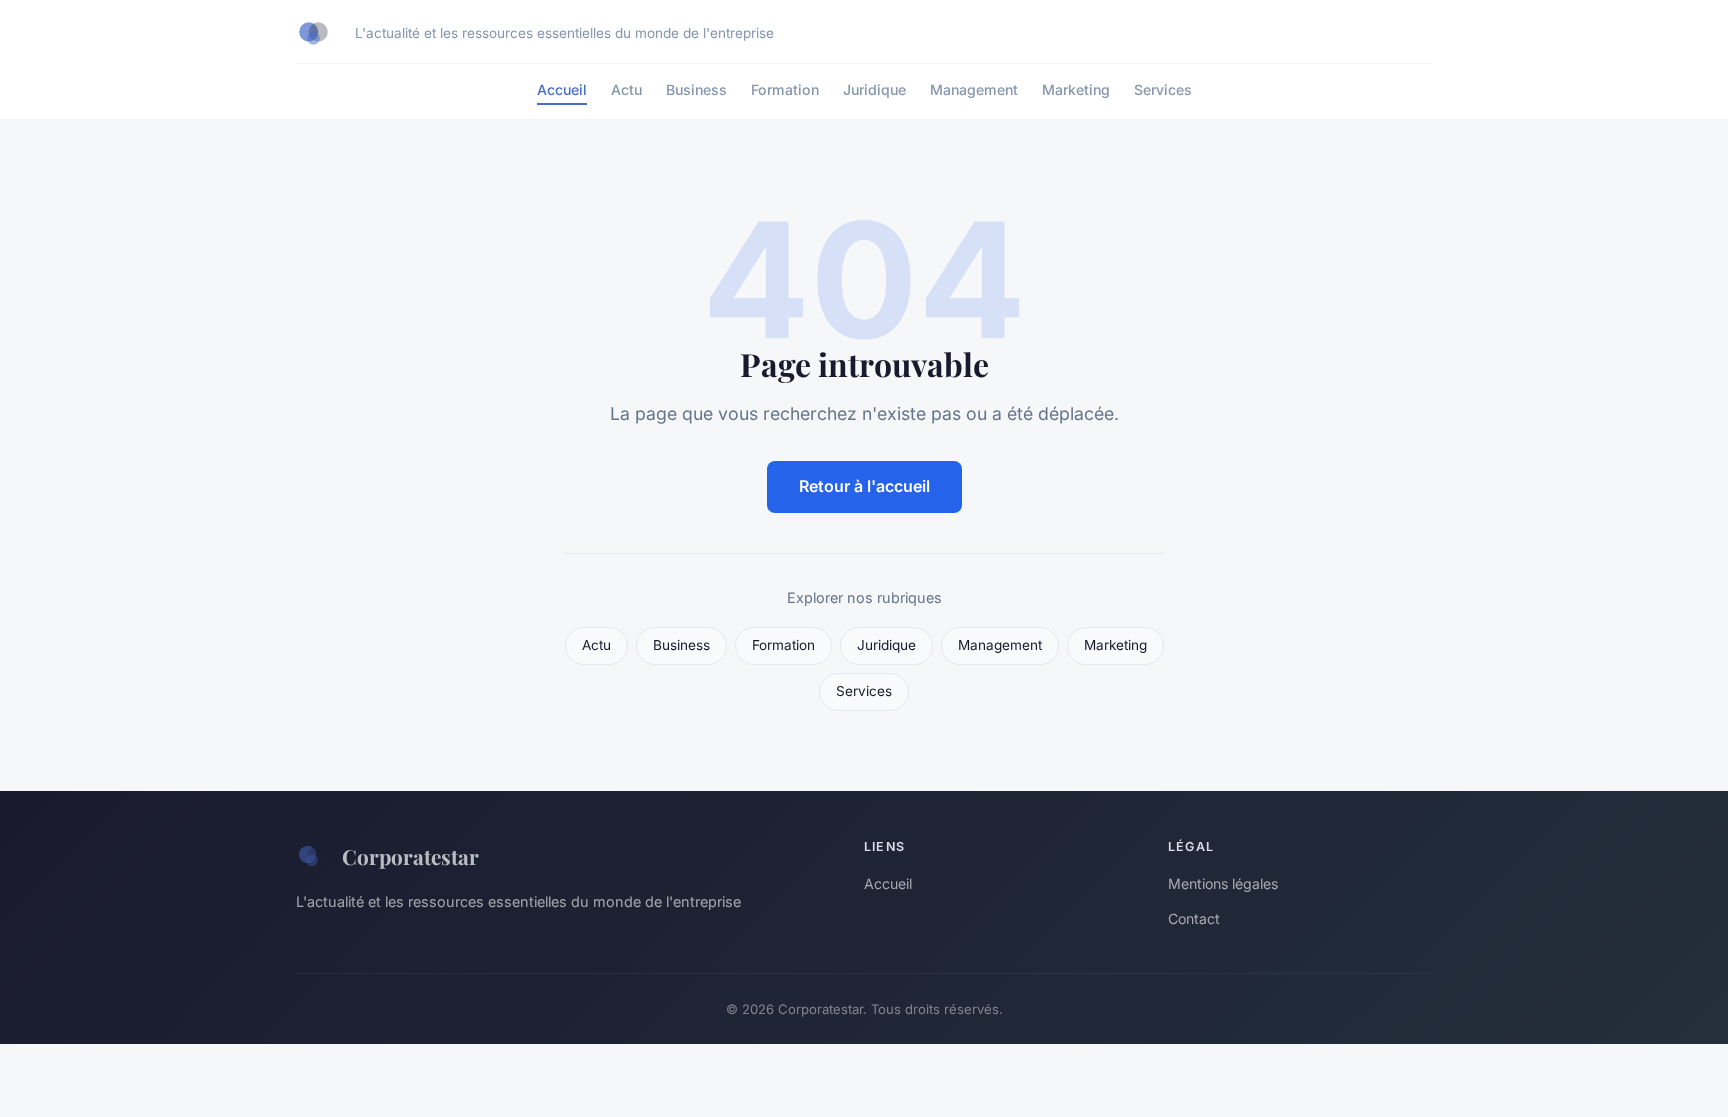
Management (974, 89)
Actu (626, 89)
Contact (1194, 918)
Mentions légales (1223, 883)
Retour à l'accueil (864, 486)
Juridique (874, 89)
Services (1163, 89)
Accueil (562, 89)
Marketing (1076, 89)
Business (696, 89)
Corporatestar (410, 856)
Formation (785, 89)
